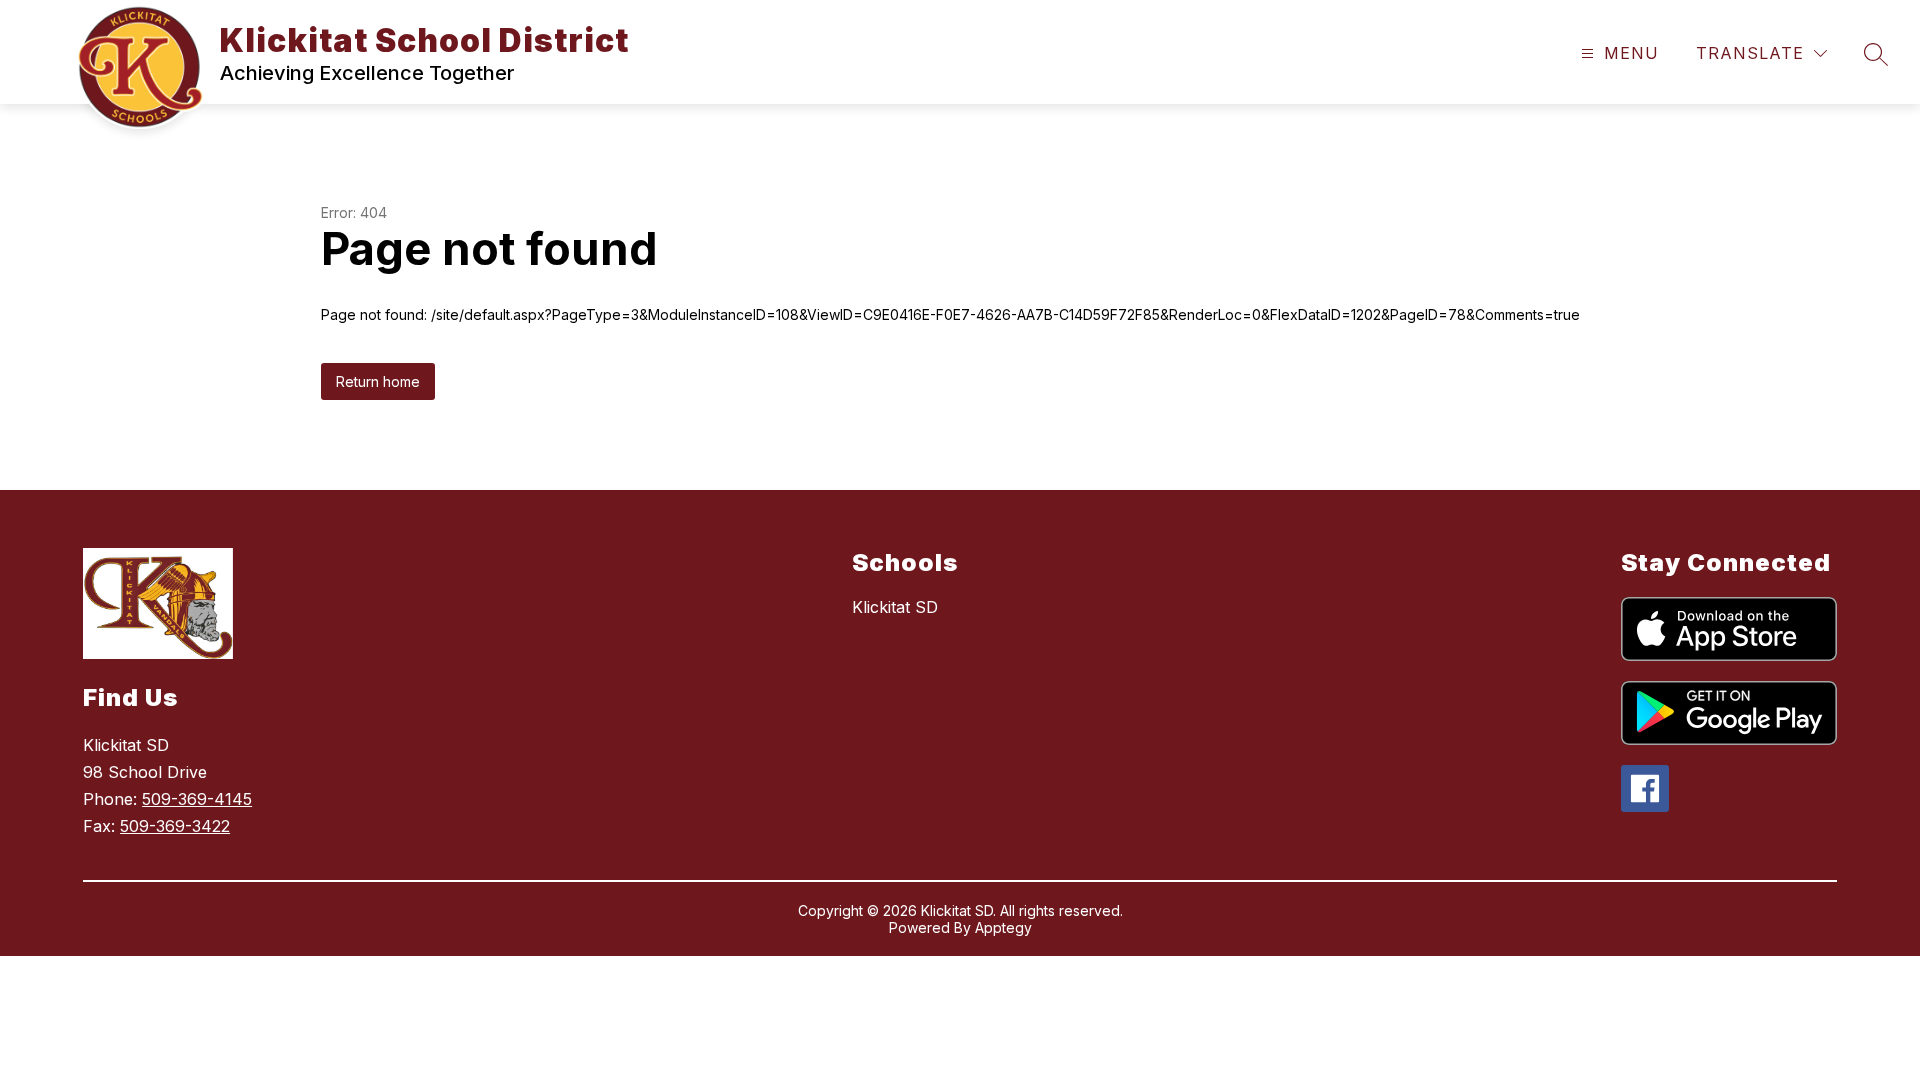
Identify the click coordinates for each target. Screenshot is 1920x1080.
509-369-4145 (197, 799)
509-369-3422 (175, 826)
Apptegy (1003, 927)
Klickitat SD (895, 607)
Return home (378, 381)
